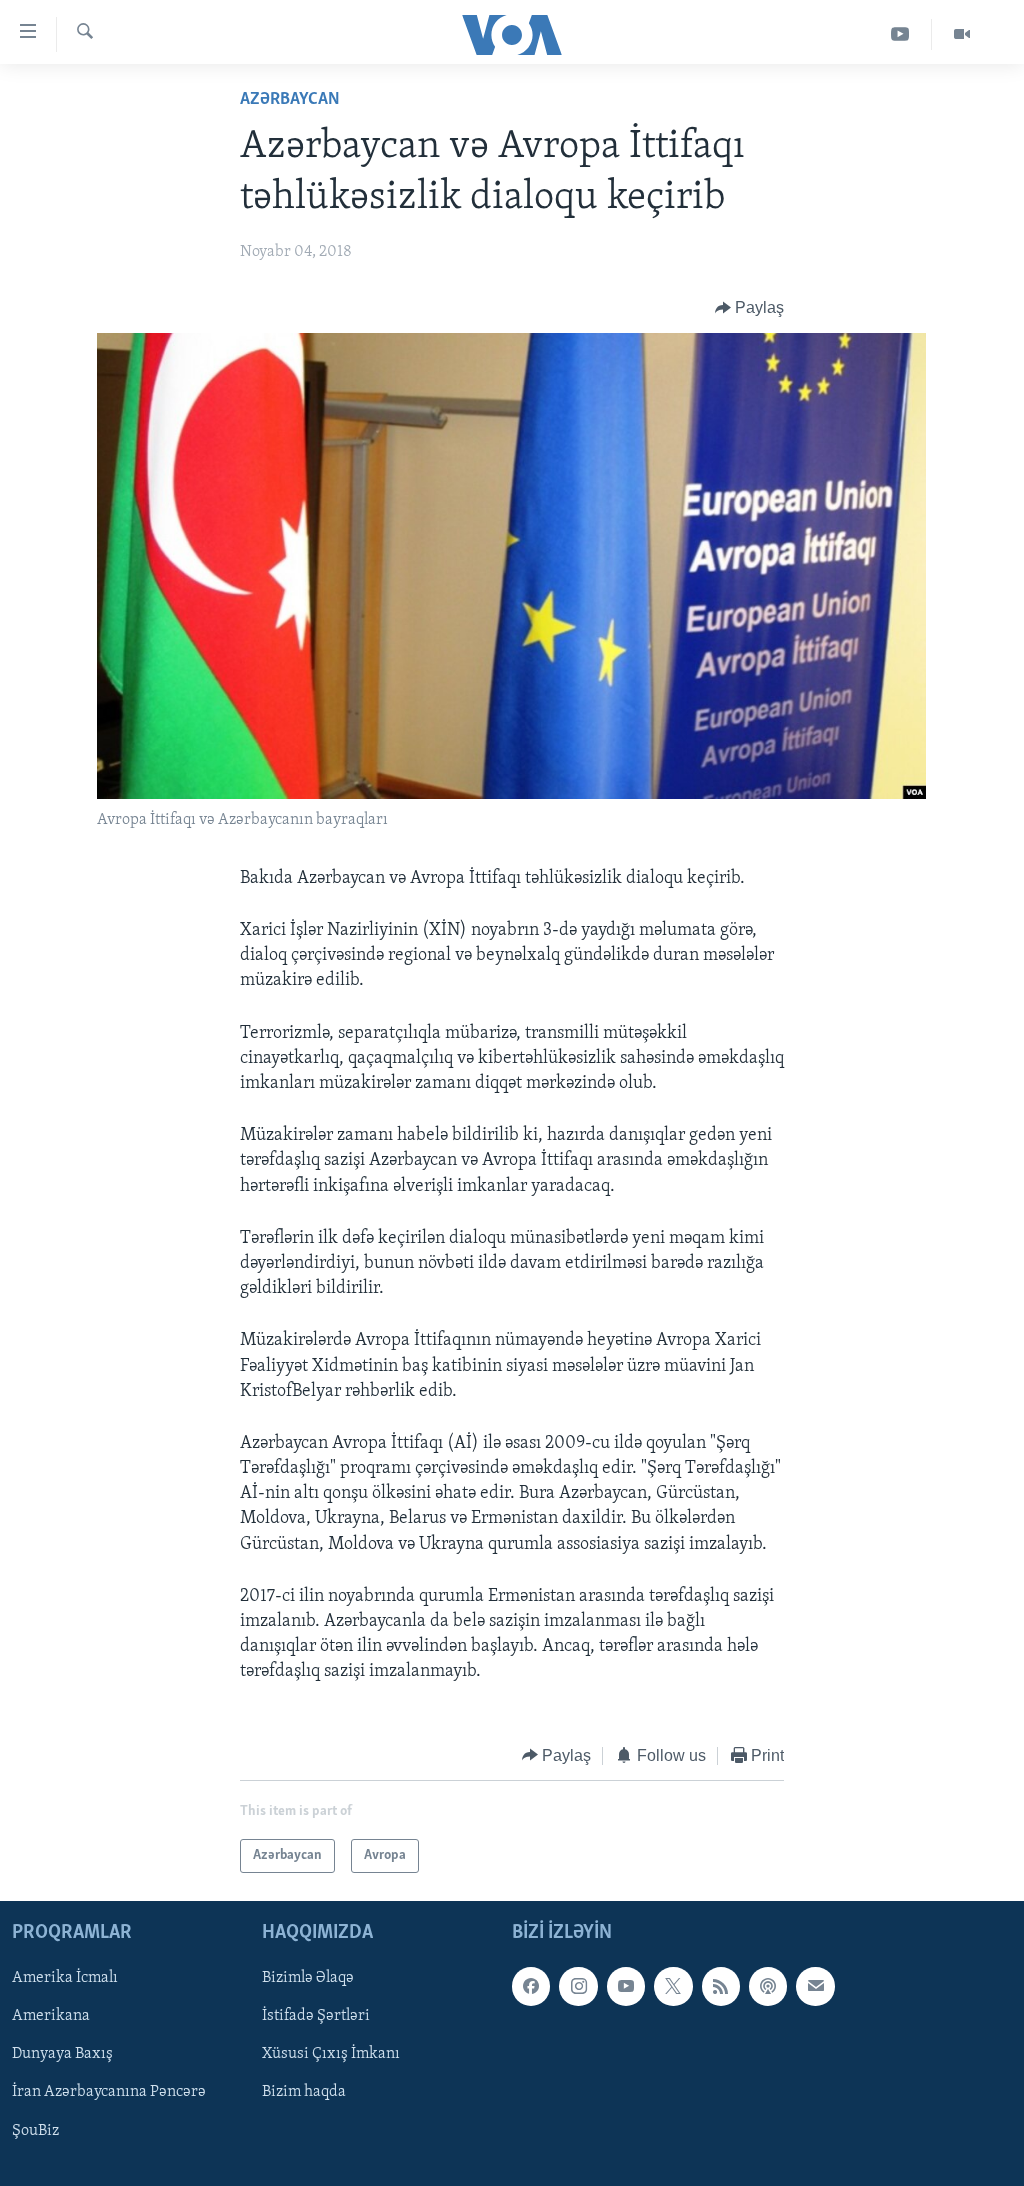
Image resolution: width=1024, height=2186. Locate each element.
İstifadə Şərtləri (316, 2016)
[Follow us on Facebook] (531, 1986)
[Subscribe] (815, 1986)
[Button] (750, 308)
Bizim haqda (304, 2093)
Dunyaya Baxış (62, 2055)
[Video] (962, 34)
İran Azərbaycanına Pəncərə (109, 2093)
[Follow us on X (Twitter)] (673, 1986)
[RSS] (721, 1986)
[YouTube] (900, 34)
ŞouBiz (35, 2131)
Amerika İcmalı (65, 1978)
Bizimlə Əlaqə (308, 1978)
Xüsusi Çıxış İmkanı (331, 2055)
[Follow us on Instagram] (578, 1986)
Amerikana (51, 2016)
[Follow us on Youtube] (626, 1986)
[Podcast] (768, 1986)
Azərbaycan (290, 100)
